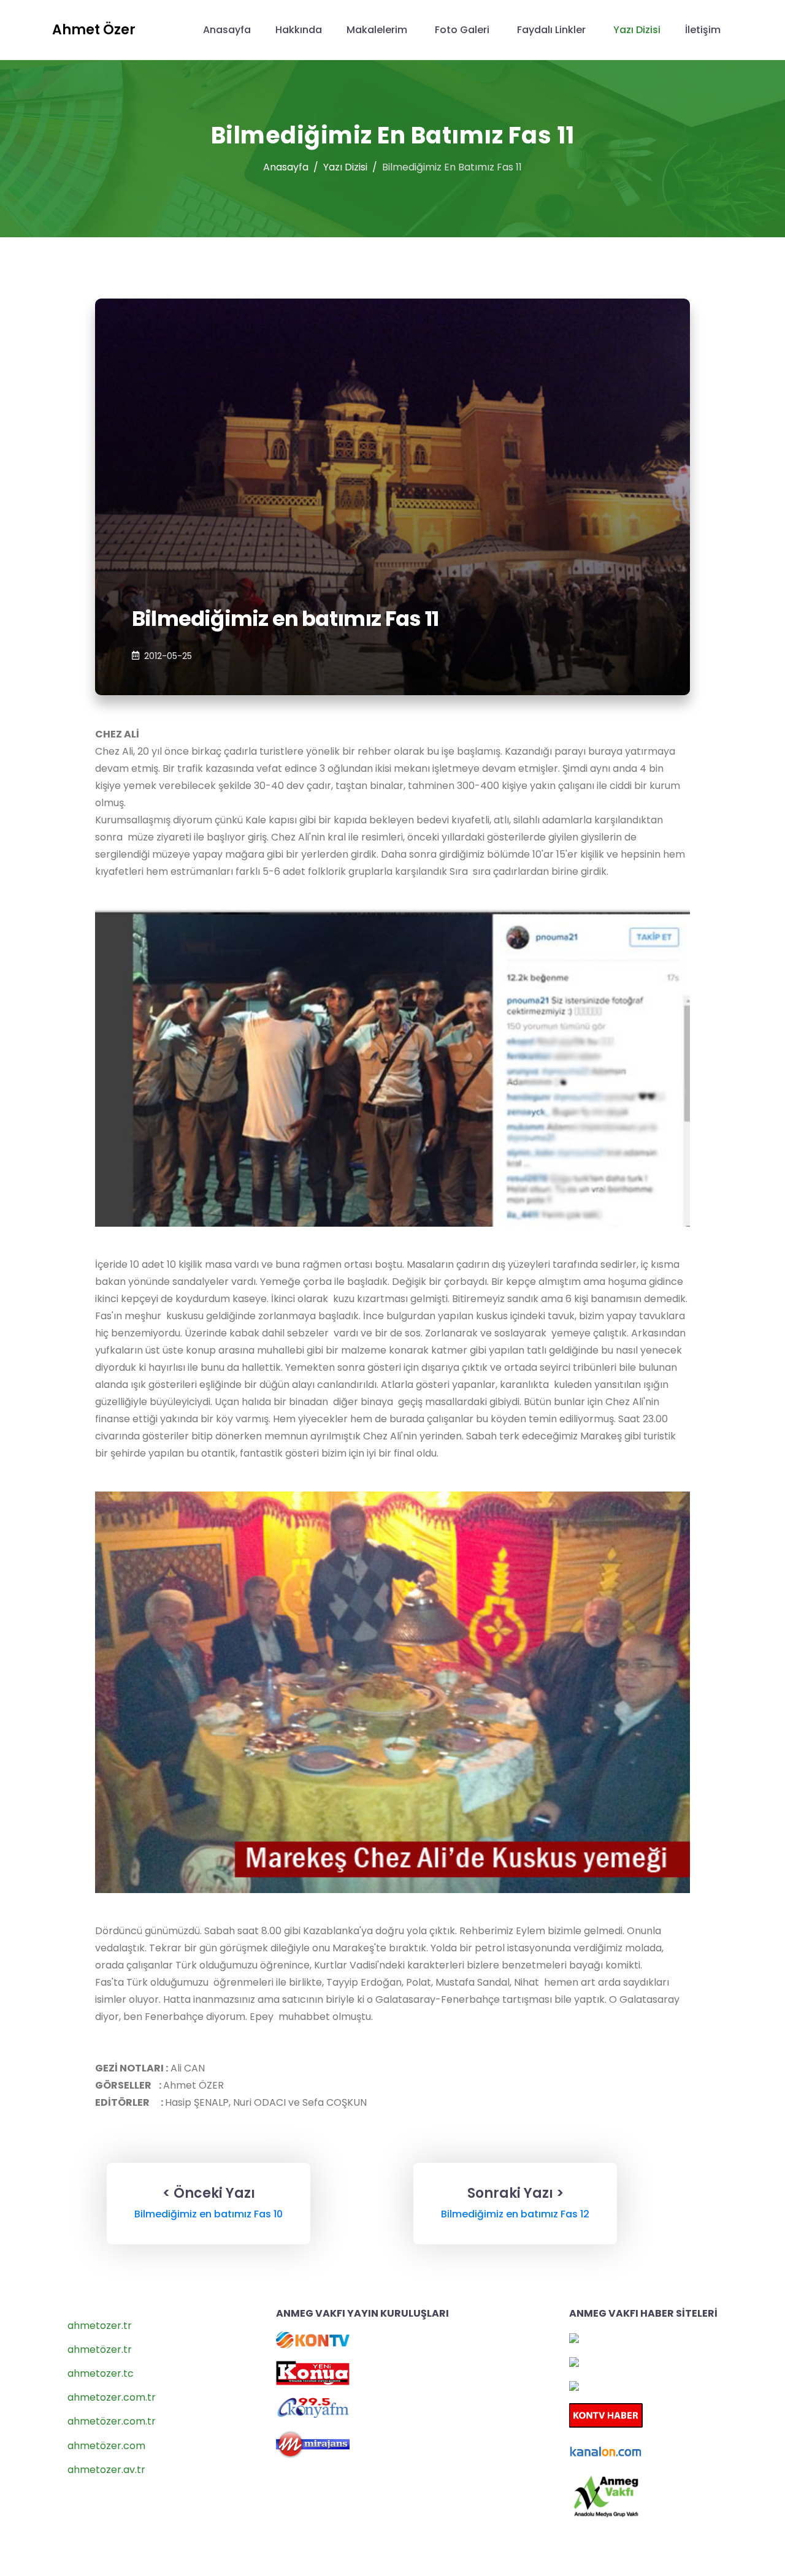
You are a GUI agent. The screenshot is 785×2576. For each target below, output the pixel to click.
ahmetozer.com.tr (112, 2397)
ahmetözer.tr (100, 2349)
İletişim (703, 30)
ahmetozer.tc (101, 2373)
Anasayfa (227, 30)
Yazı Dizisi (637, 30)
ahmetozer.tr (100, 2326)
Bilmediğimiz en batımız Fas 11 (285, 619)
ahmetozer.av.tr (106, 2470)
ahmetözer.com (106, 2446)
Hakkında (299, 30)
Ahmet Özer (94, 30)
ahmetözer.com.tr (112, 2421)
